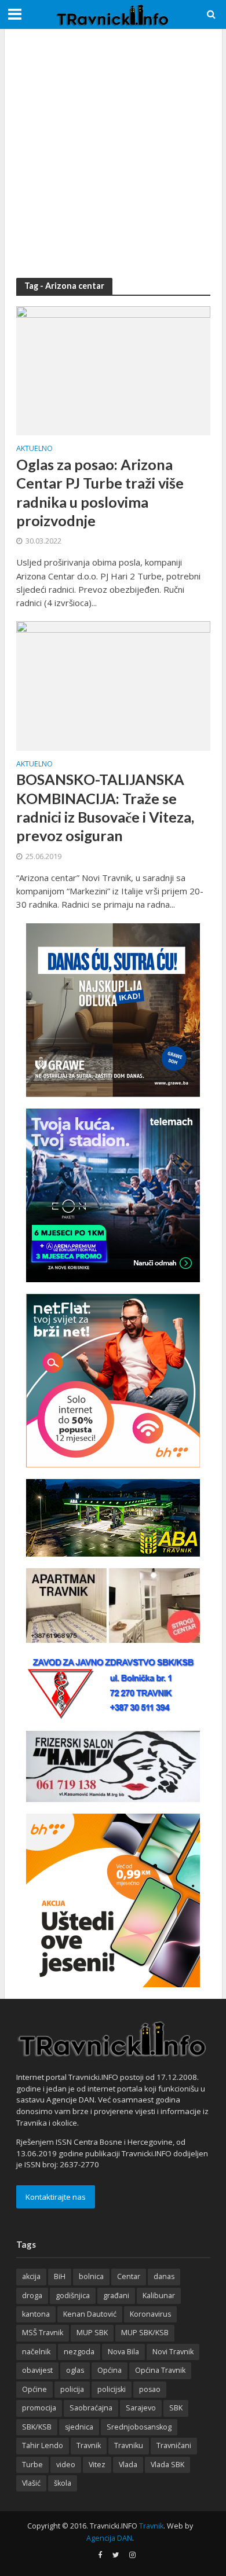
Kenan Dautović (90, 2314)
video (66, 2465)
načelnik (36, 2352)
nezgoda (79, 2352)
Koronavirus (150, 2314)
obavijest (37, 2370)
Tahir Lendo (43, 2445)
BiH (60, 2276)
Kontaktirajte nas (56, 2197)
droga (32, 2296)
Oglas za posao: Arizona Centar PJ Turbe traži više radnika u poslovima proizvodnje (100, 492)
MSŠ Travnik (43, 2333)
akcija (31, 2276)
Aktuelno (34, 449)
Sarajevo (141, 2408)
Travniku (129, 2445)
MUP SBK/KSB (145, 2333)
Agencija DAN (109, 2538)
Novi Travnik (173, 2352)
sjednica (79, 2427)
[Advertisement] (113, 153)
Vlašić (31, 2483)
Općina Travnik (160, 2370)
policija (72, 2389)
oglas (75, 2370)
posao (150, 2389)
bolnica (91, 2276)
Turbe (32, 2465)
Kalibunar (159, 2296)
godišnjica (73, 2296)
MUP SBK (92, 2333)
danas (164, 2276)
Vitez (97, 2465)
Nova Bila (123, 2352)
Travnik (89, 2445)
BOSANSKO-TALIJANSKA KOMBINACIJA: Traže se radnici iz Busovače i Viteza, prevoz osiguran (105, 807)
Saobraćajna (91, 2408)
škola (63, 2483)
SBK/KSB (37, 2427)
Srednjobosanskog (139, 2427)
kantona (36, 2314)
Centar (129, 2276)
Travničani (174, 2445)
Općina (110, 2370)
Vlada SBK (167, 2465)
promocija (39, 2408)
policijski (112, 2389)
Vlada (128, 2465)
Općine (34, 2389)
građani (116, 2296)
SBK (176, 2408)
